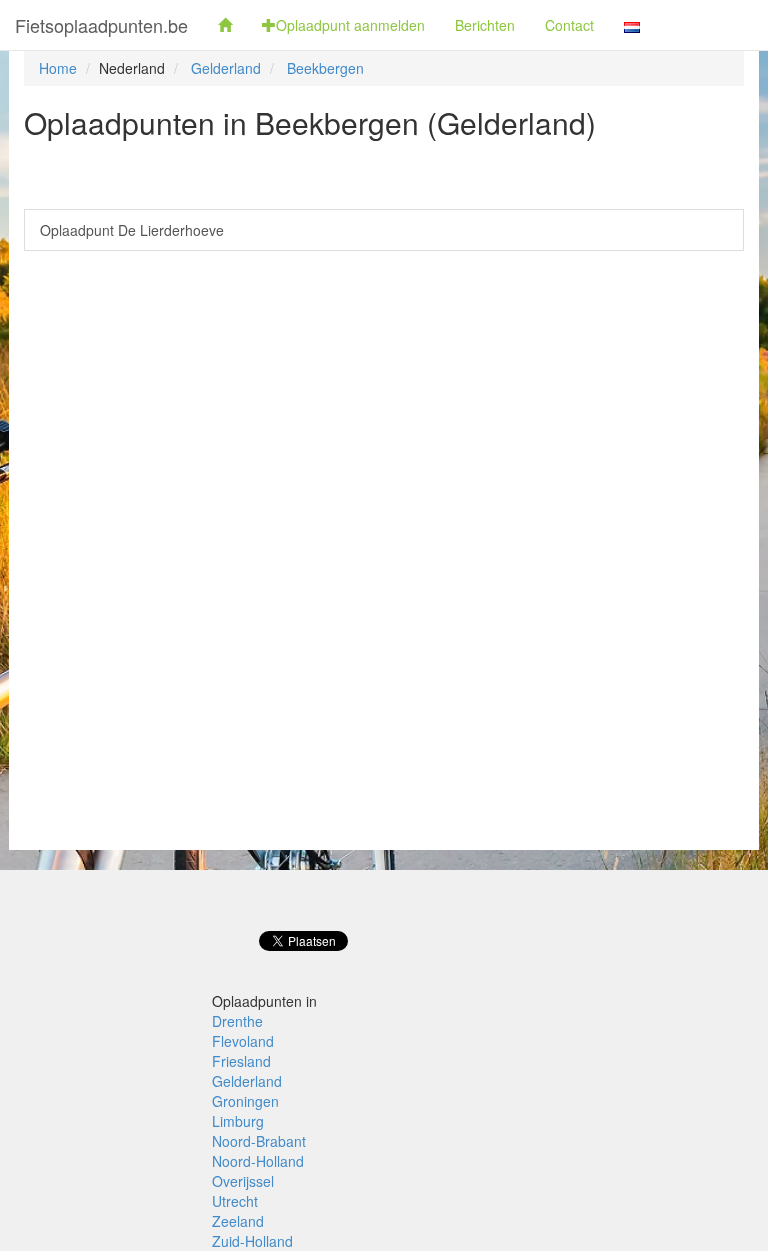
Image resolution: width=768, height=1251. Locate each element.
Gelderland (226, 68)
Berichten (485, 25)
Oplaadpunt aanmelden (350, 25)
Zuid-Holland (252, 1241)
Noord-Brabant (259, 1141)
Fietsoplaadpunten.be (101, 25)
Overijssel (243, 1181)
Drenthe (237, 1021)
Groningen (245, 1101)
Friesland (241, 1061)
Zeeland (238, 1221)
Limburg (238, 1121)
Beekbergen (325, 68)
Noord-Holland (258, 1161)
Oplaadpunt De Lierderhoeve (132, 230)
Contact (569, 25)
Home (58, 68)
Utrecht (235, 1201)
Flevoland (243, 1041)
